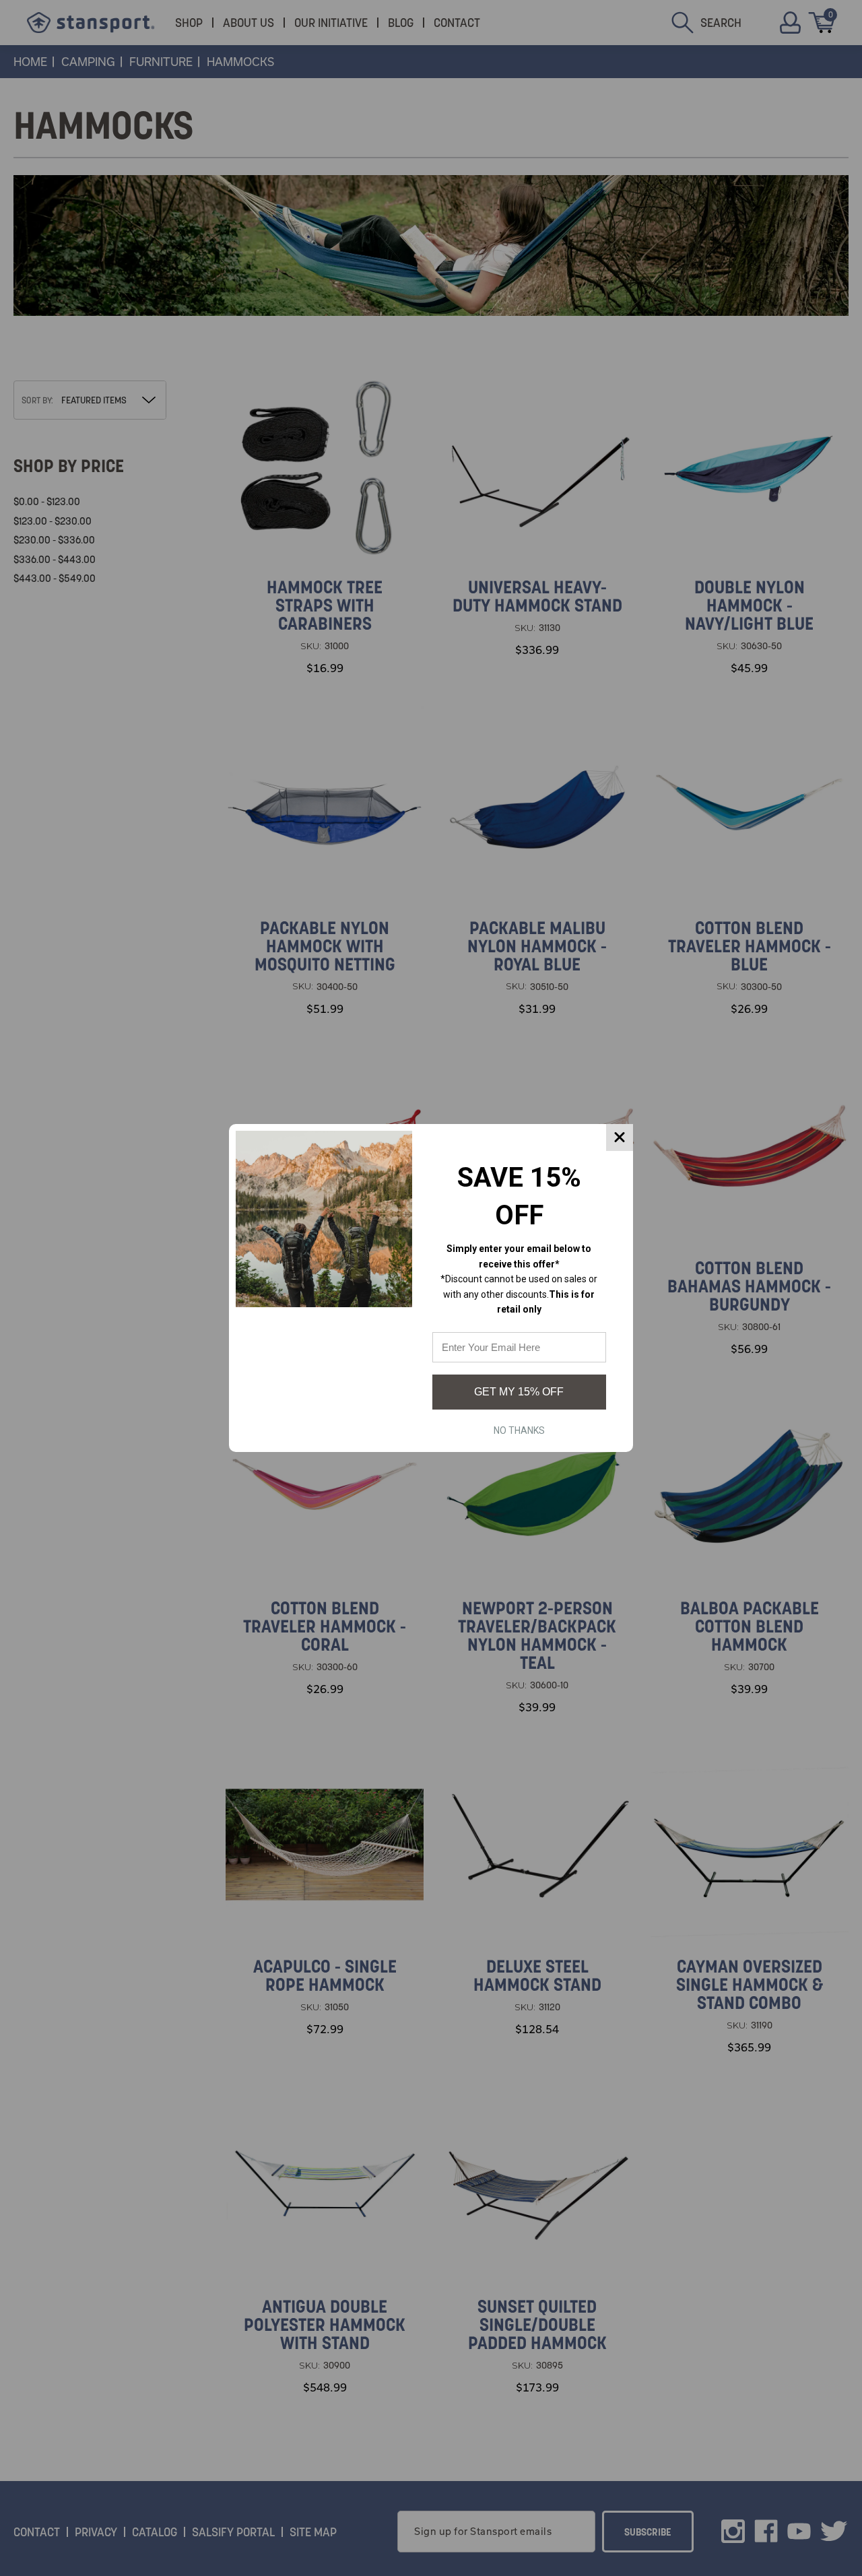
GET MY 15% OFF (519, 1392)
